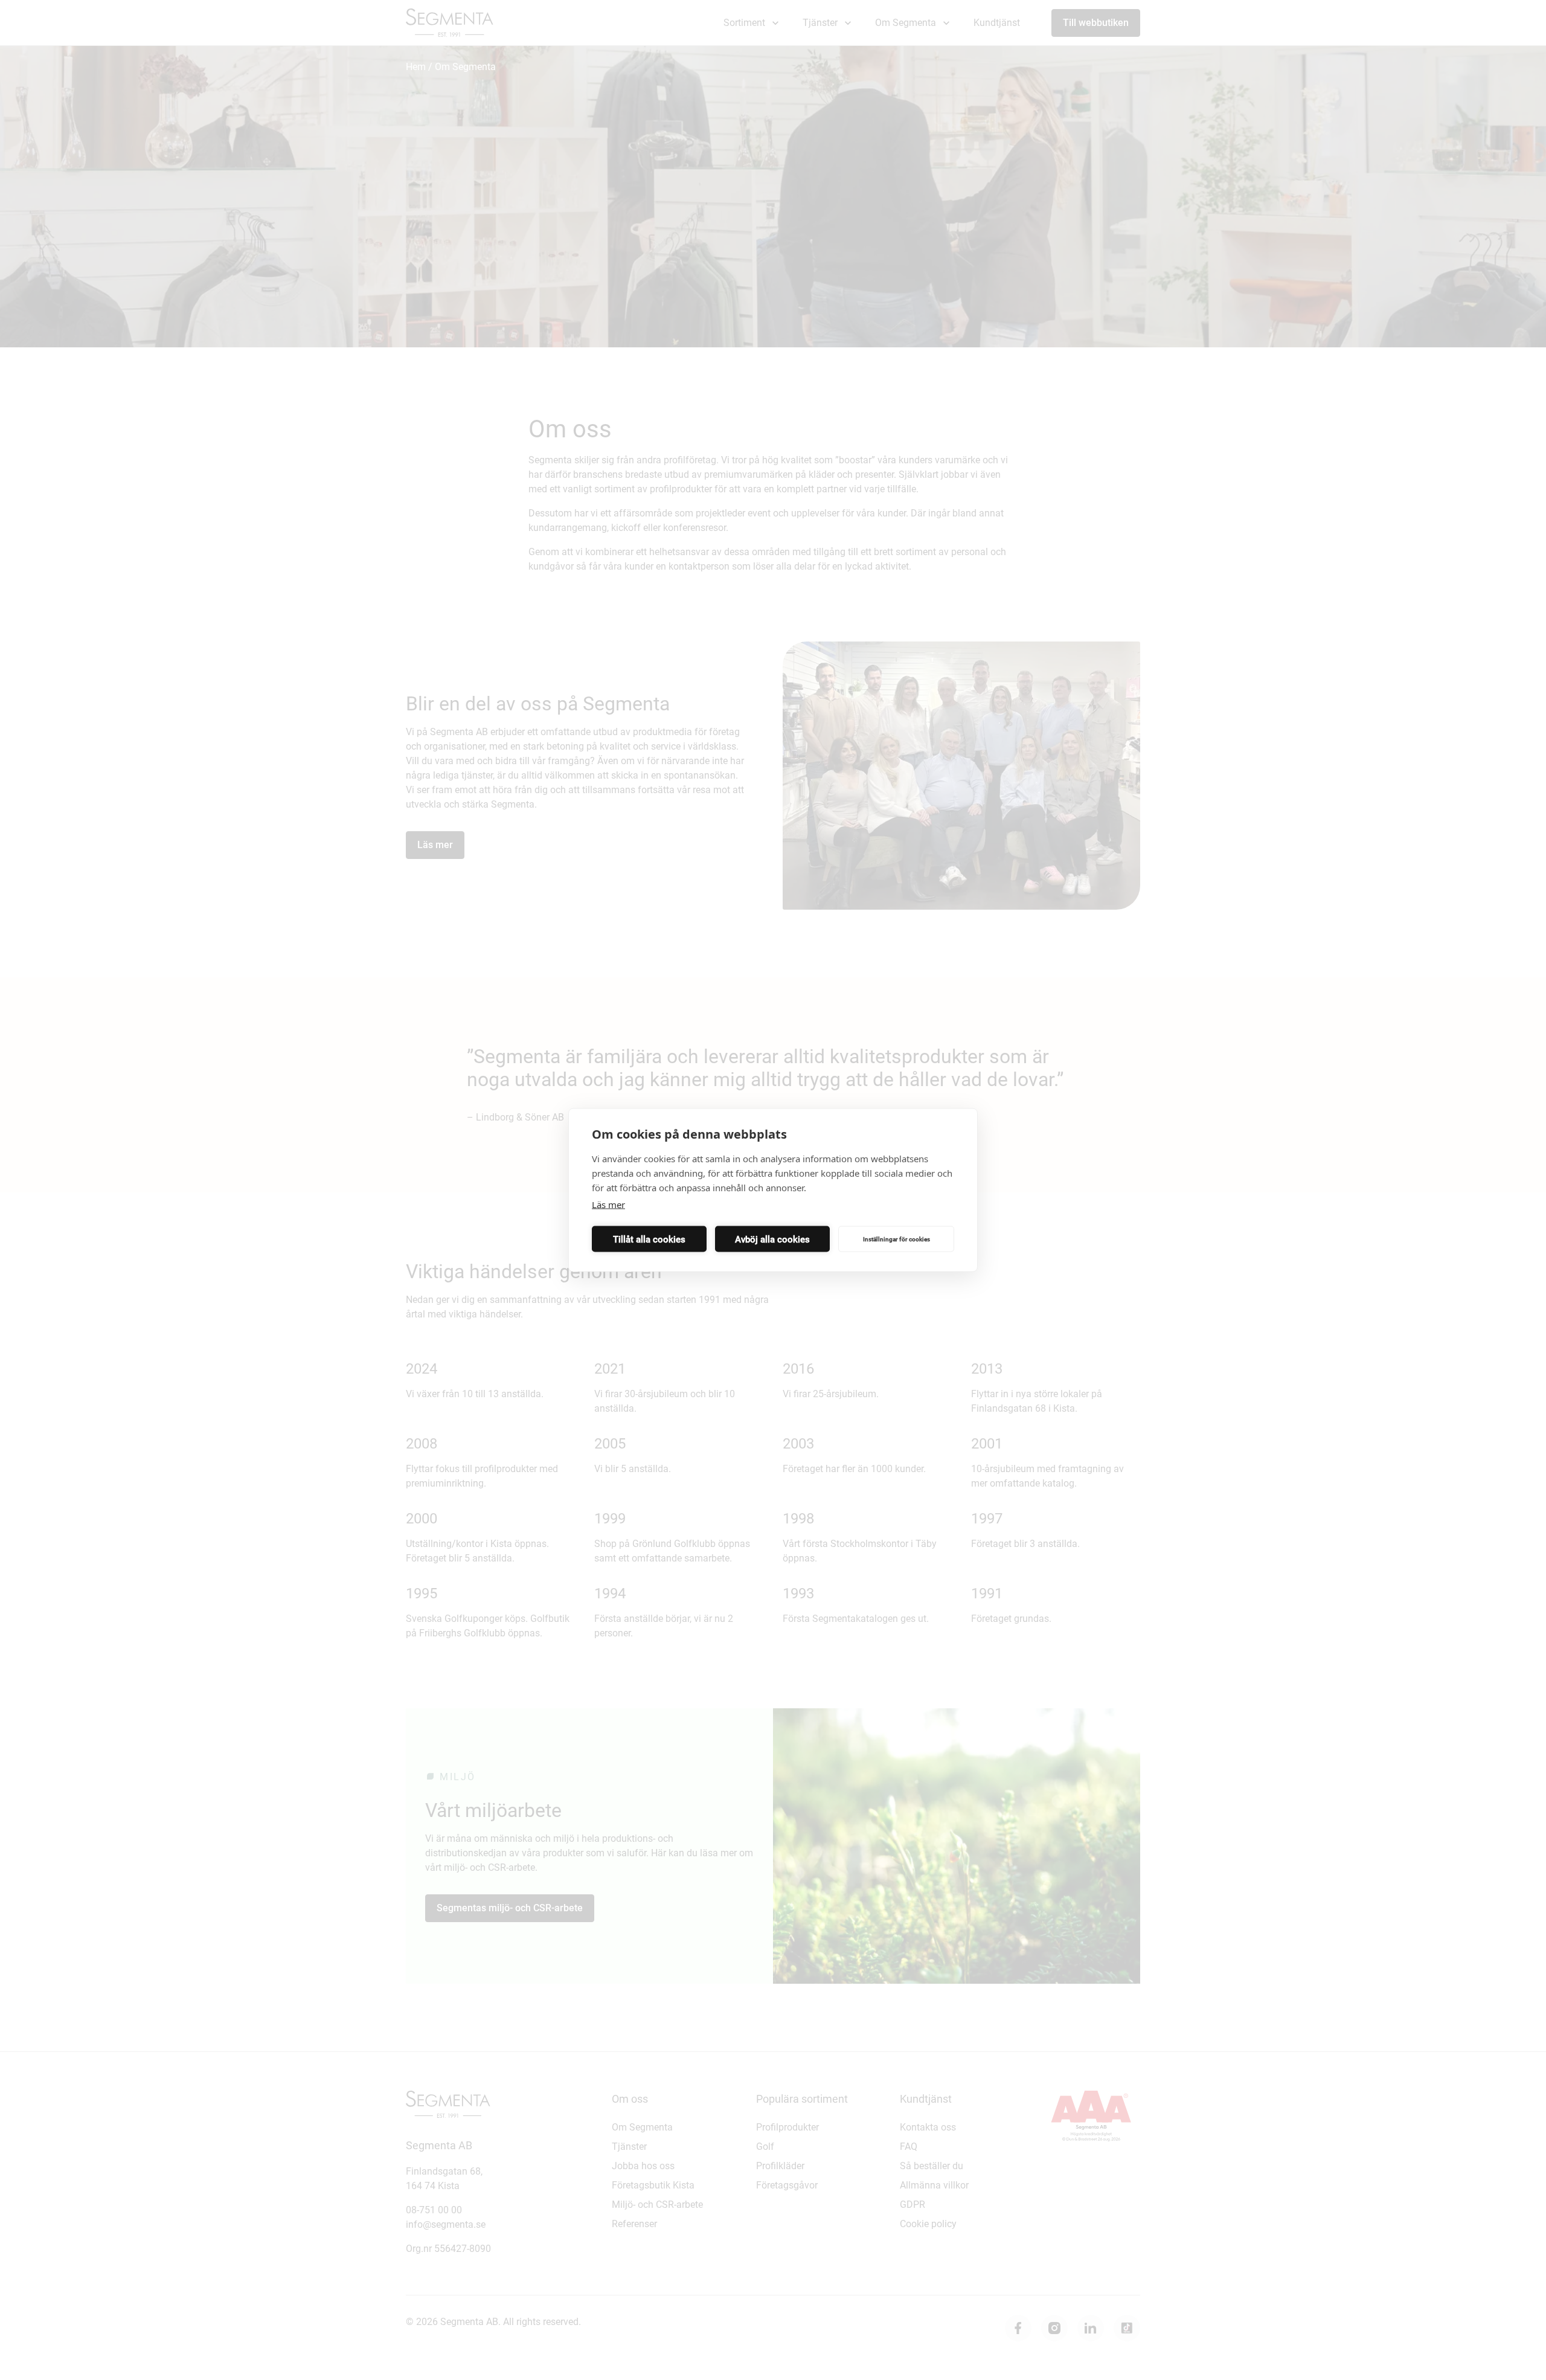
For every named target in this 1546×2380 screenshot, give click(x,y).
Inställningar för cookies (896, 1239)
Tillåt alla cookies (649, 1239)
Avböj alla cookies (772, 1239)
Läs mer (608, 1204)
